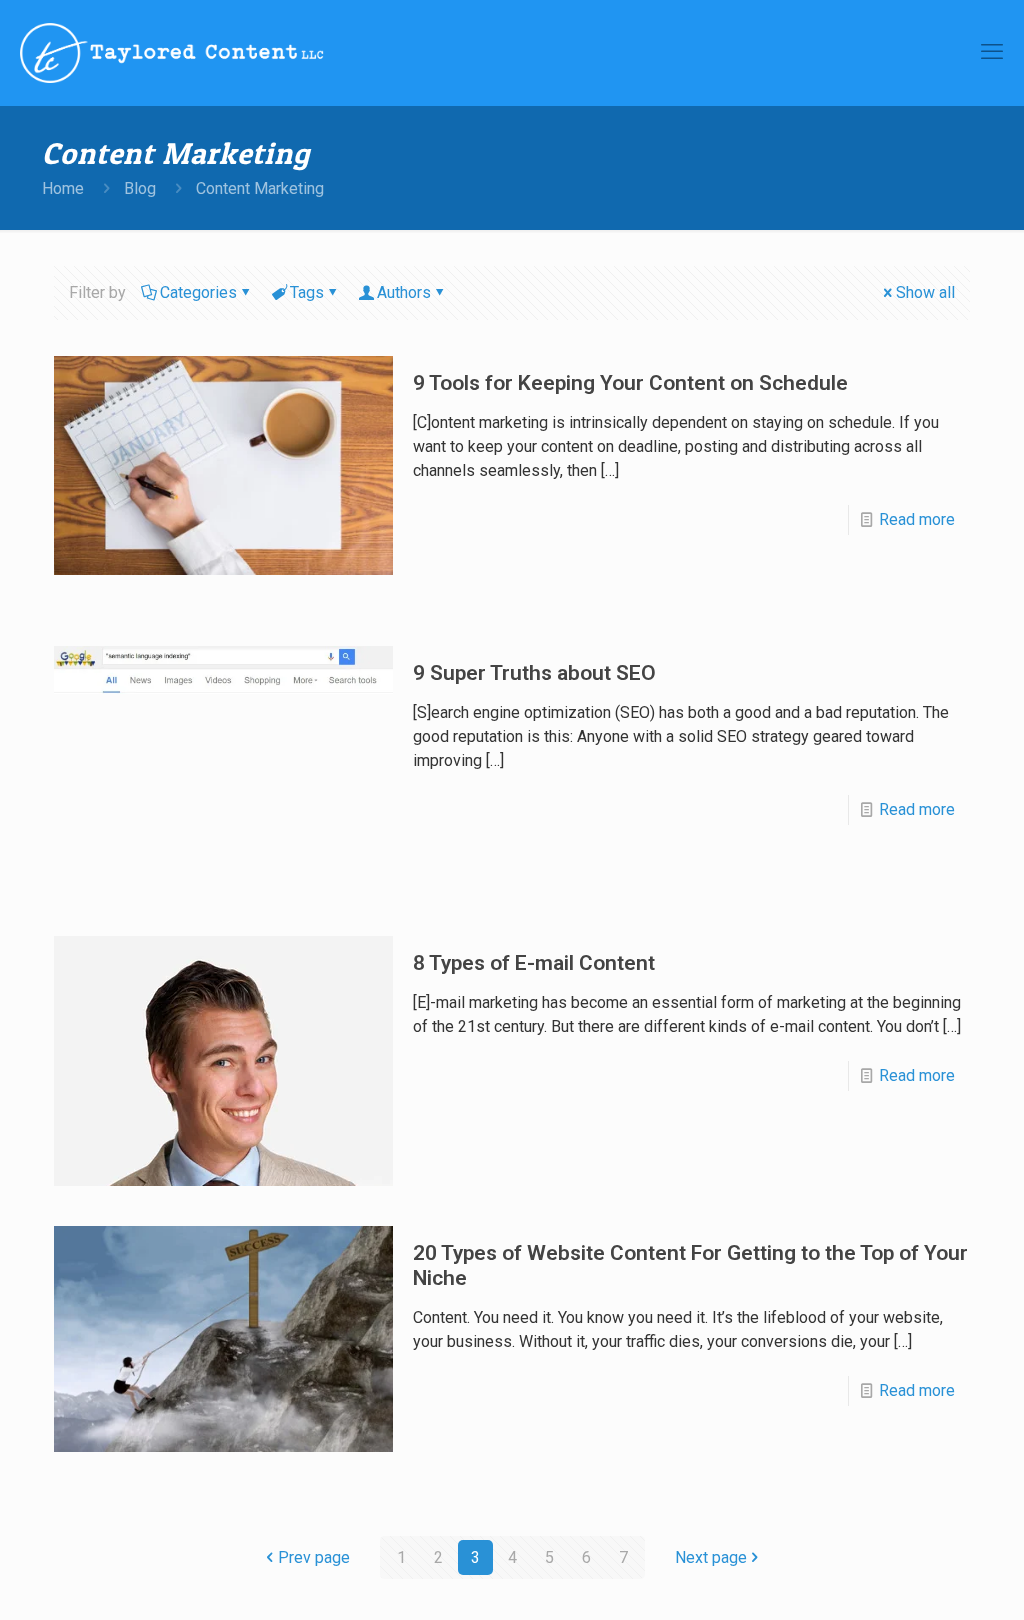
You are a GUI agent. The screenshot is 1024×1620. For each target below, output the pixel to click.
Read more (917, 519)
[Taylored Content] (172, 52)
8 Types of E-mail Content (534, 963)
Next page (711, 1557)
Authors (404, 292)
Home (63, 188)
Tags (307, 292)
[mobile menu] (992, 52)
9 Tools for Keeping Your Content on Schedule (630, 383)
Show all (925, 292)
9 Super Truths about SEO (534, 673)
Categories (198, 292)
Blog (140, 188)
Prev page (314, 1557)
